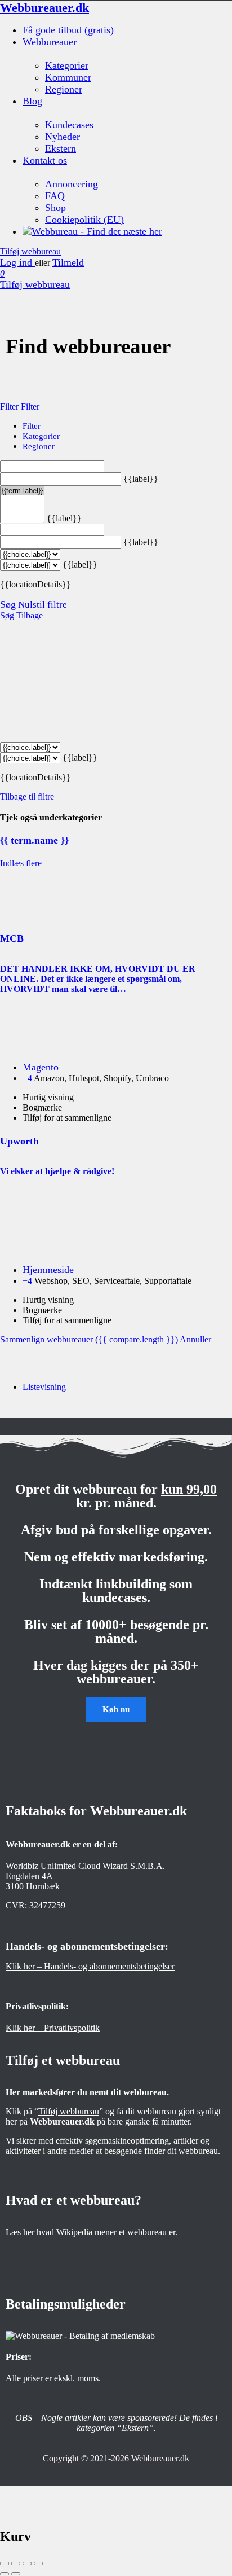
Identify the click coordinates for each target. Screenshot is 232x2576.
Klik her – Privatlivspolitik (53, 2028)
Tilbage (30, 615)
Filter (10, 407)
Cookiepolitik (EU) (84, 220)
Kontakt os (45, 160)
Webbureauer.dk (44, 8)
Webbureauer (50, 42)
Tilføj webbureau (30, 251)
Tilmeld (68, 262)
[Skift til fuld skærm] (27, 2564)
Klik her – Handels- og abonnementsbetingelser (90, 1966)
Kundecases (69, 125)
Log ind (17, 262)
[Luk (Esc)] (5, 2564)
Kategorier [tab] (41, 436)
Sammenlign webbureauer (89, 1339)
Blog (32, 101)
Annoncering (72, 184)
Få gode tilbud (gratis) (68, 30)
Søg (8, 604)
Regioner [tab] (39, 446)
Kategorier (67, 65)
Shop (55, 208)
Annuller (195, 1339)
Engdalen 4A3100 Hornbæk (33, 1881)
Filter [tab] (32, 426)
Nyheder (63, 137)
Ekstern (61, 148)
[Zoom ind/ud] (38, 2564)
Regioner (64, 89)
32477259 (47, 1905)
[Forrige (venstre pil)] (5, 2574)
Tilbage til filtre (27, 797)
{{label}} (141, 479)
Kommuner (68, 77)
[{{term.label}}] (22, 491)
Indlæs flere (21, 863)
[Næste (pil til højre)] (16, 2574)
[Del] (16, 2564)
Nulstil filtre (43, 605)
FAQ (55, 196)
